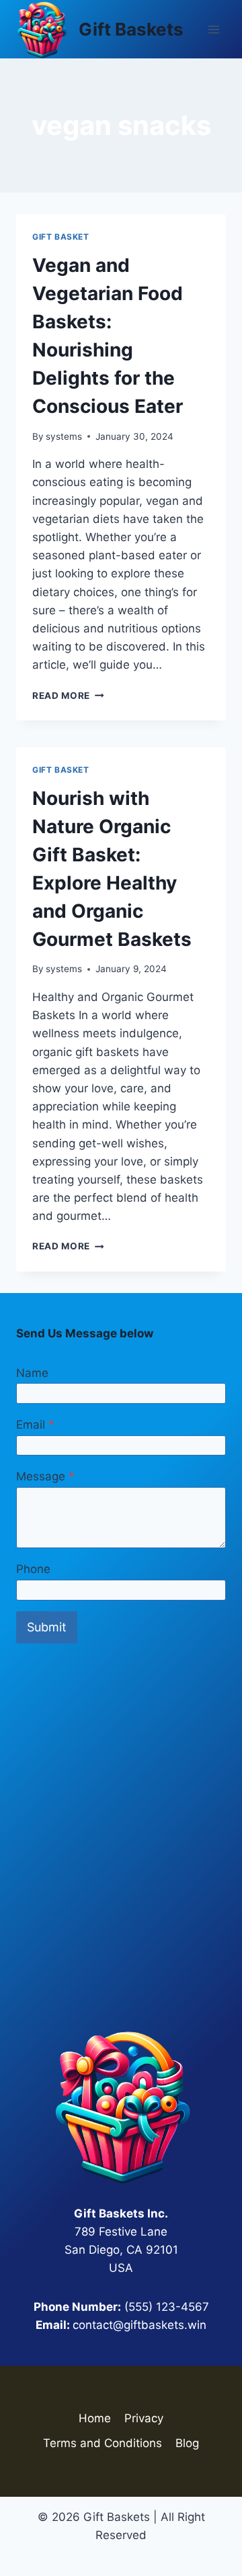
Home (95, 2418)
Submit (47, 1627)
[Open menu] (213, 29)
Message (45, 1476)
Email (35, 1425)
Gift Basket (61, 237)
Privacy (144, 2418)
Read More (68, 696)
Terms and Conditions (103, 2443)
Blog (187, 2443)
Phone (33, 1569)
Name (32, 1373)
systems (64, 436)
